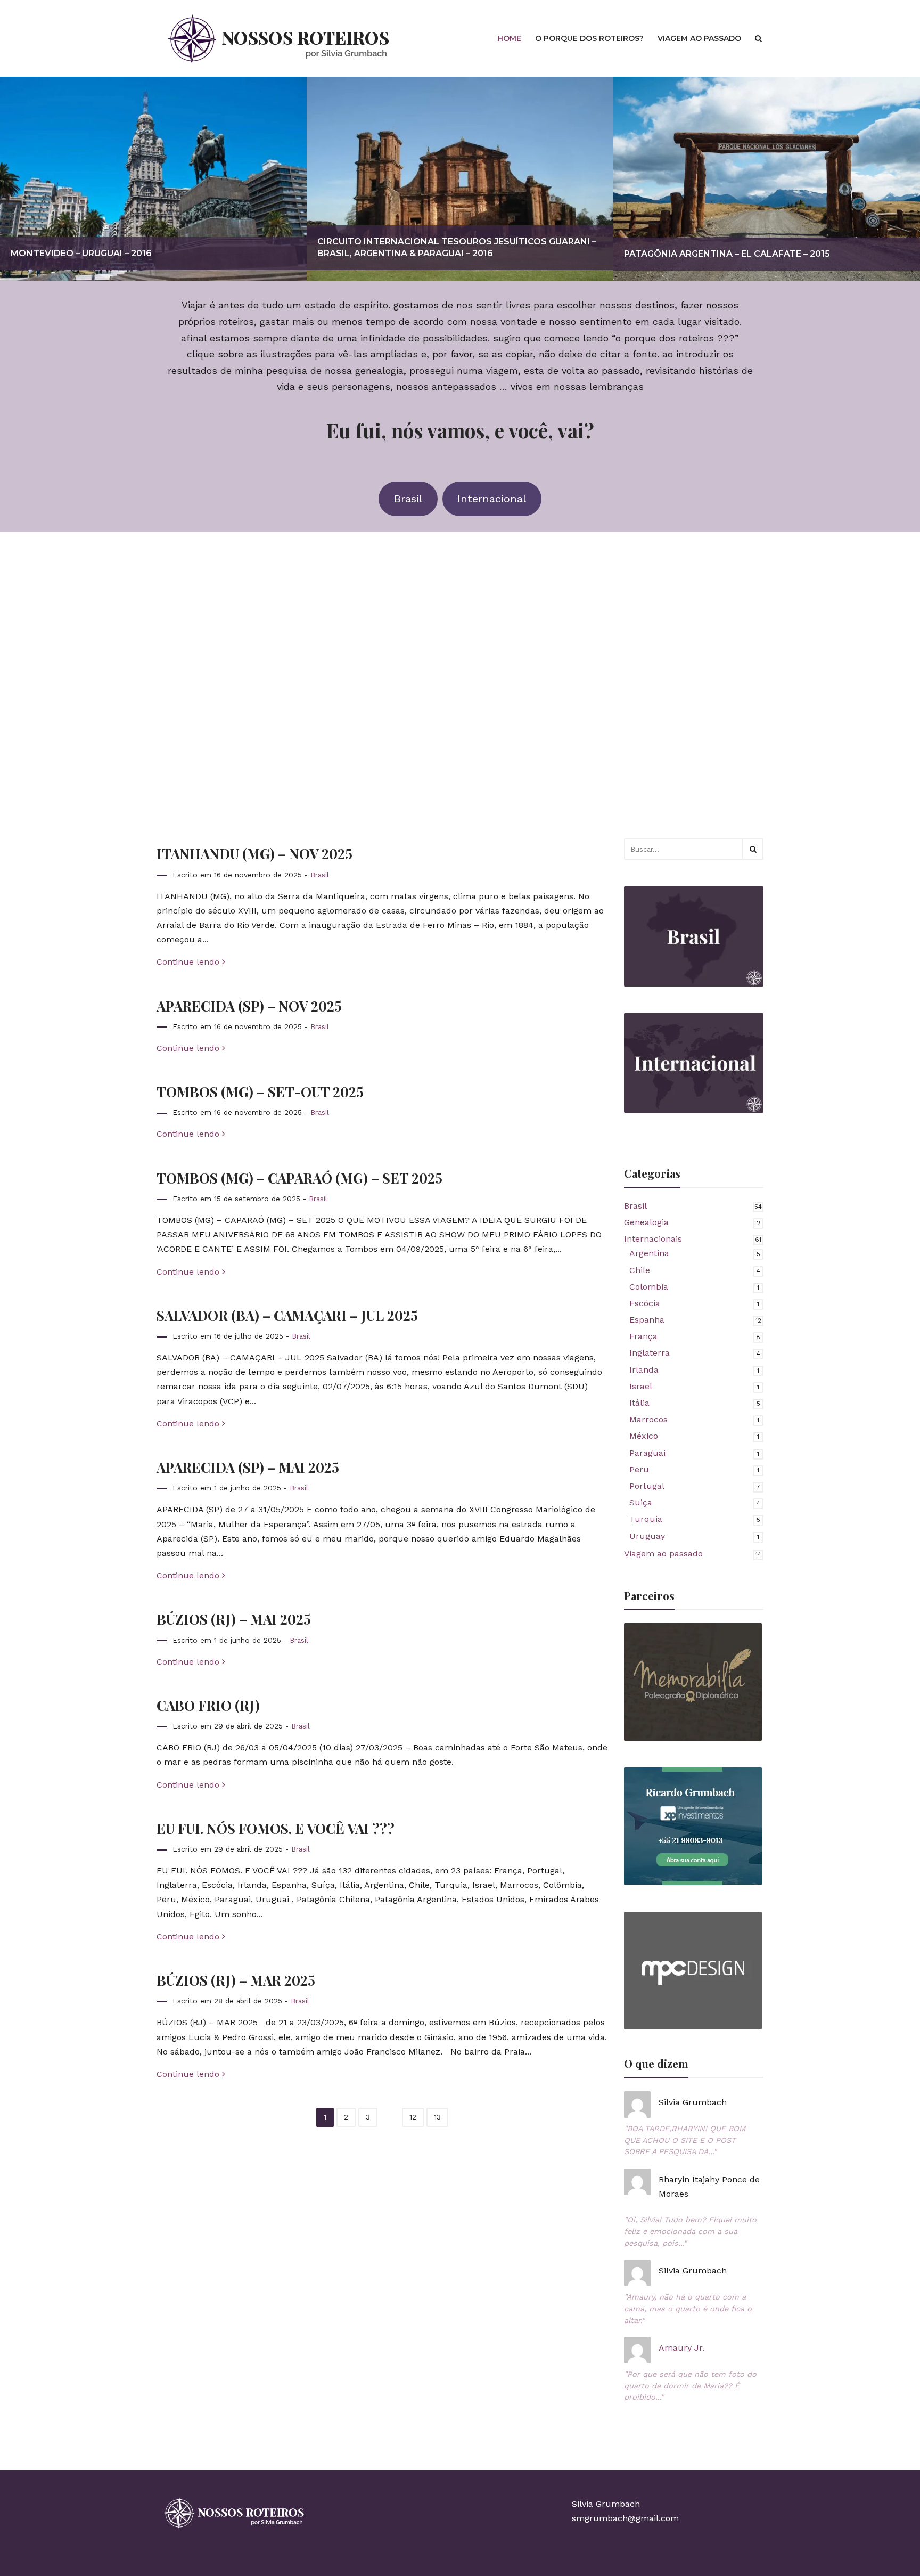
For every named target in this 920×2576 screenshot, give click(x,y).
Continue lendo (189, 962)
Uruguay (647, 1536)
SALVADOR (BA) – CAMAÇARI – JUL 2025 (287, 1315)
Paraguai (647, 1453)
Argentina (649, 1253)
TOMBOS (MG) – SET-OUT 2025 (260, 1091)
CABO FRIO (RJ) (208, 1705)
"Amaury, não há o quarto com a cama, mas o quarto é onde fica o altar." (688, 2308)
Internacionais (653, 1239)
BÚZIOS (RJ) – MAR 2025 (236, 1980)
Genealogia (646, 1222)
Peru (639, 1469)
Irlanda (644, 1370)
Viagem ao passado (699, 38)
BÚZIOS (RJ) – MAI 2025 (234, 1619)
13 (437, 2117)
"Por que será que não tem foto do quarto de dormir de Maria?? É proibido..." (690, 2386)
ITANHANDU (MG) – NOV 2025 (254, 853)
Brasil (408, 499)
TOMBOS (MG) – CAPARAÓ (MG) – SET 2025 (299, 1178)
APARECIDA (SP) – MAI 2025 (248, 1467)
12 (413, 2117)
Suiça (641, 1502)
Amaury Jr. (681, 2348)
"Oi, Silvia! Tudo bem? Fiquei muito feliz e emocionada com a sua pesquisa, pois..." (690, 2231)
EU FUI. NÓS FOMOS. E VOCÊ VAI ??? (276, 1828)
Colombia (649, 1287)
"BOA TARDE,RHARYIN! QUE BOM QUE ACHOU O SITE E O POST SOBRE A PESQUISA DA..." (685, 2140)
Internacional (492, 499)
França (643, 1336)
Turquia (646, 1519)
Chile (640, 1270)
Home (509, 38)
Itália (639, 1403)
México (644, 1436)
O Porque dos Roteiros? (589, 38)
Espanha (647, 1320)
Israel (641, 1386)
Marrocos (648, 1419)
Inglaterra (650, 1353)
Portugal (647, 1486)
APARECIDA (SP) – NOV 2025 (249, 1006)
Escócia (645, 1303)
